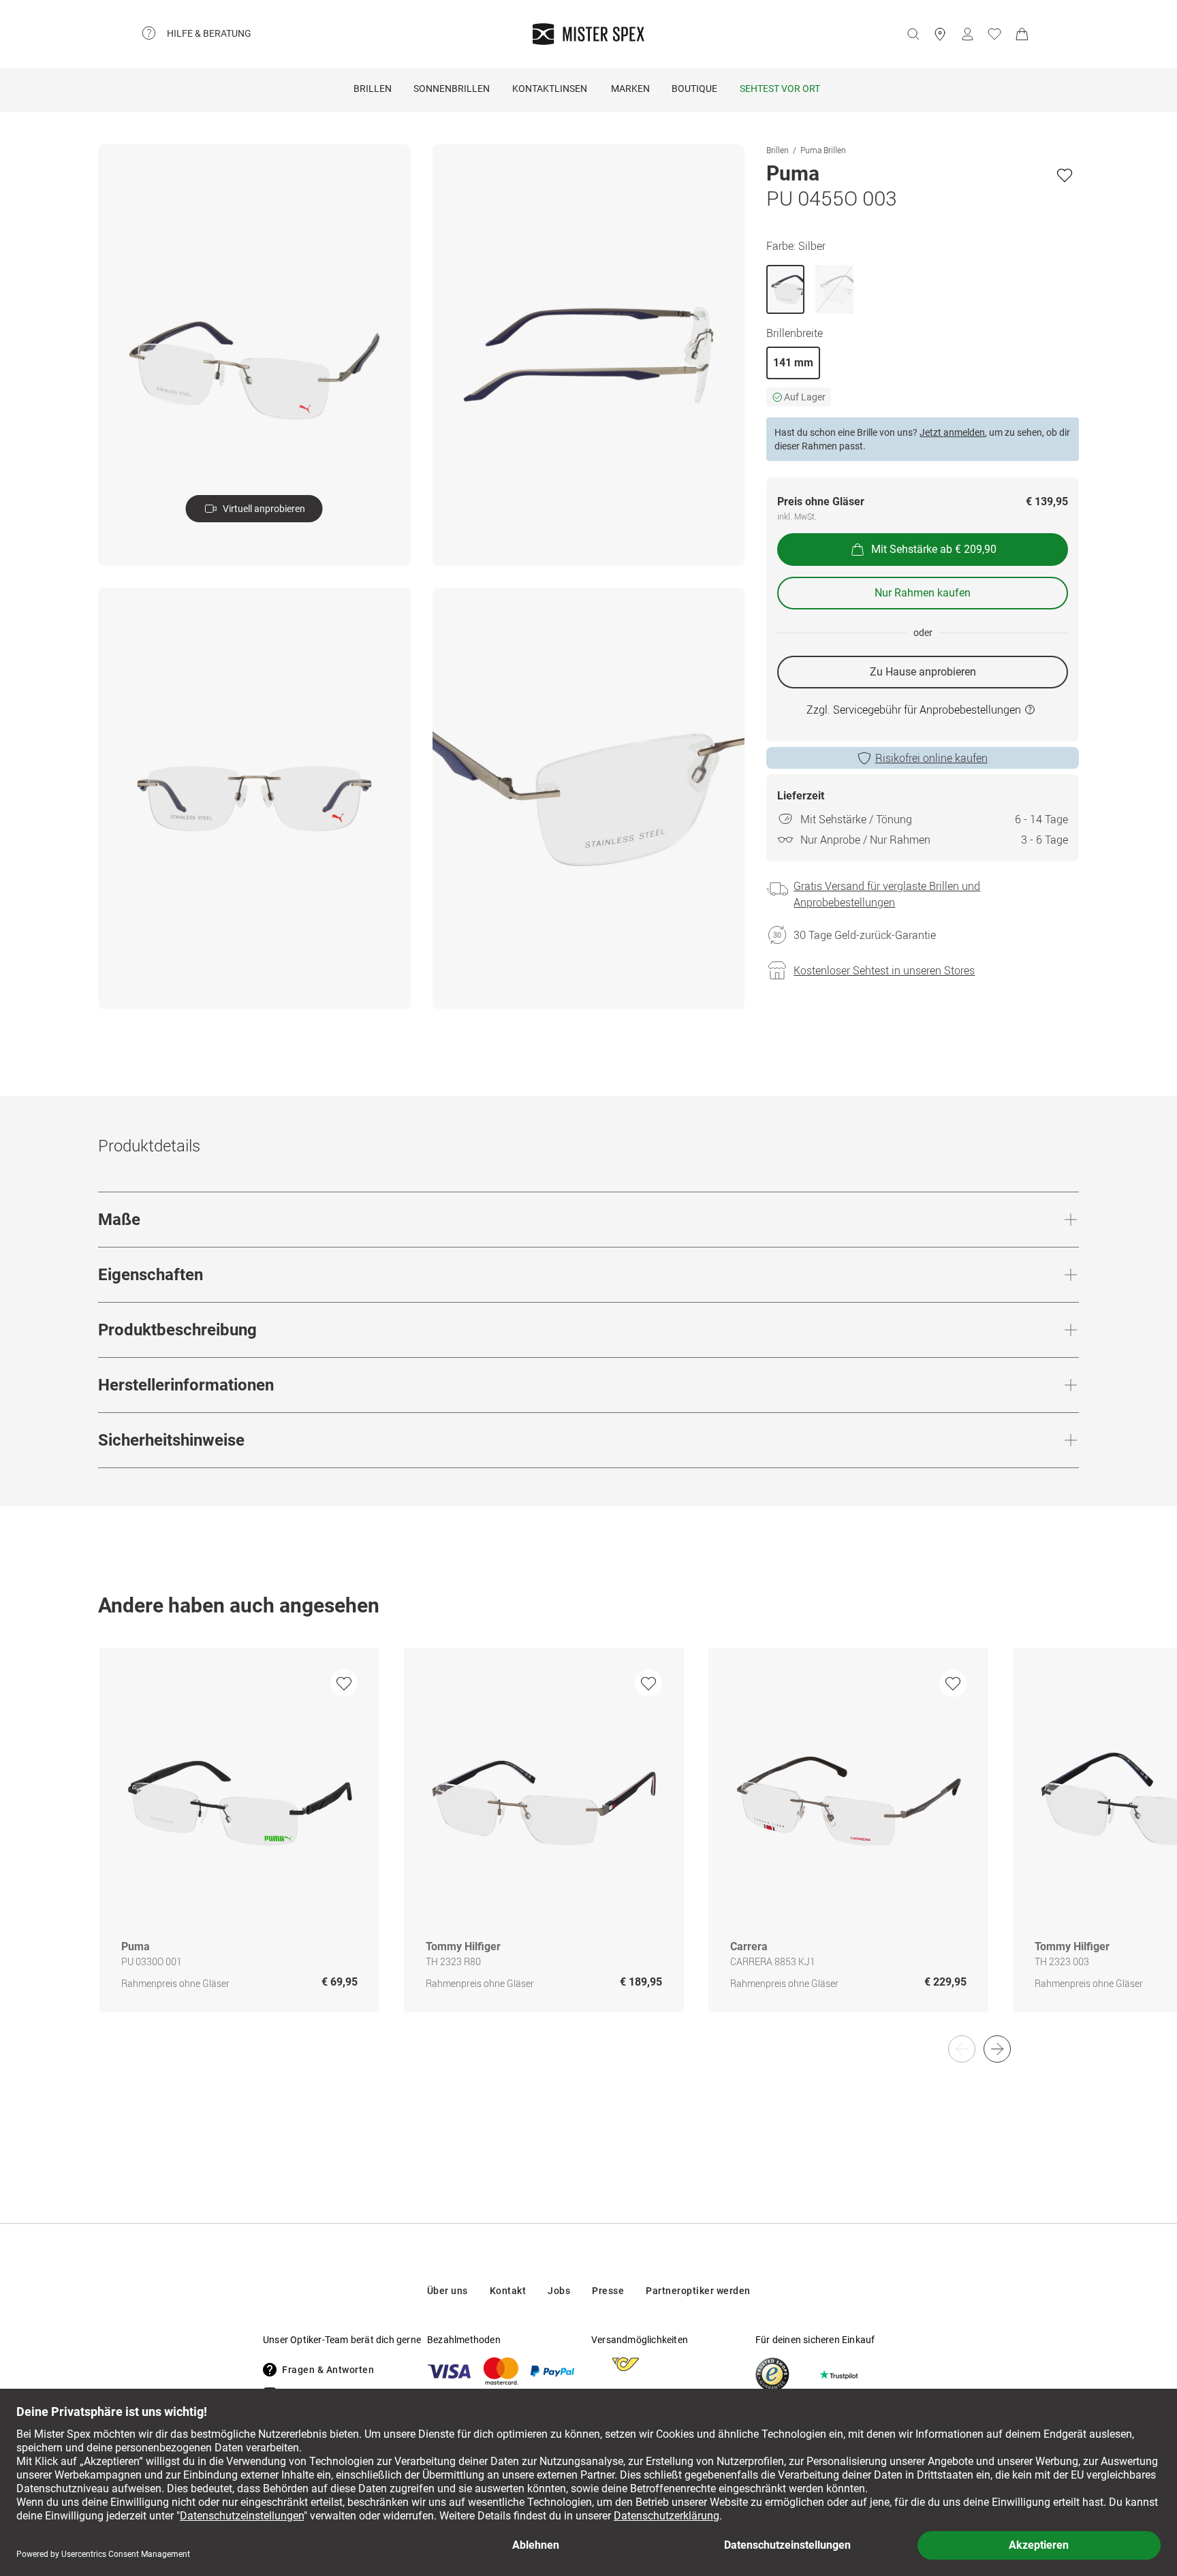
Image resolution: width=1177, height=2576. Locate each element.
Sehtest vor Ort (780, 89)
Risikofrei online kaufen (931, 758)
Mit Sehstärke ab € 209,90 (934, 549)
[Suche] (913, 34)
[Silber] (785, 289)
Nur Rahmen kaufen (923, 593)
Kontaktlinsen (550, 89)
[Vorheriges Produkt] (962, 2049)
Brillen (373, 89)
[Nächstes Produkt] (997, 2049)
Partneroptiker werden (698, 2291)
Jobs (559, 2291)
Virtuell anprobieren (264, 509)
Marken (630, 89)
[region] (588, 1844)
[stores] (940, 34)
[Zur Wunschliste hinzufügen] (1065, 175)
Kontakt (508, 2291)
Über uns (448, 2291)
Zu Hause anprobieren (923, 672)
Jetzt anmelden (952, 432)
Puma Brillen (823, 150)
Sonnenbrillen (452, 89)
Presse (608, 2291)
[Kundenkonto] (967, 34)
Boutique (694, 89)
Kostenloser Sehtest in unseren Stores (884, 970)
